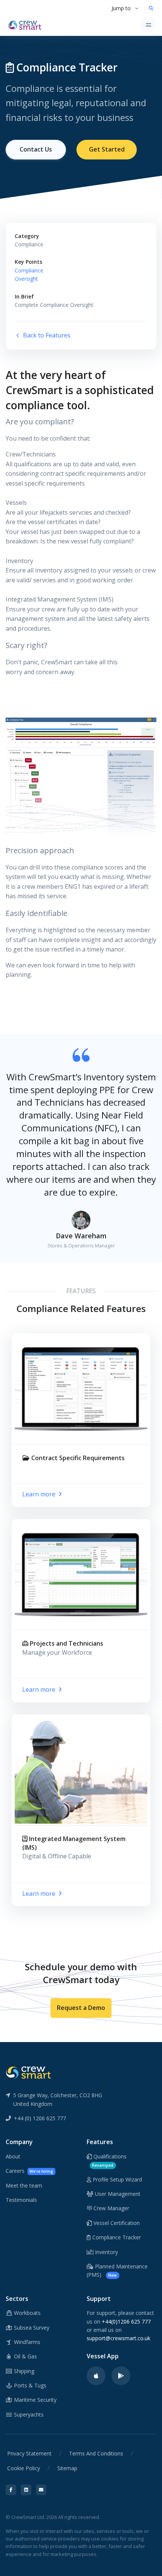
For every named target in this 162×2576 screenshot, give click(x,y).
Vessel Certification (116, 2223)
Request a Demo (81, 2008)
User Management (117, 2194)
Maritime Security (34, 2400)
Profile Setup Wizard (117, 2179)
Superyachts (28, 2414)
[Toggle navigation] (148, 25)
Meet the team (24, 2185)
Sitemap (67, 2468)
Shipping (23, 2371)
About (13, 2156)
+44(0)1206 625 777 (126, 2321)
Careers (29, 2171)
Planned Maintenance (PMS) (117, 2270)
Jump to (121, 8)
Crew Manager (111, 2208)
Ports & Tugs (29, 2385)
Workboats (27, 2313)
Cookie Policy (24, 2468)
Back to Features (46, 335)
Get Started (107, 149)
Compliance (29, 270)
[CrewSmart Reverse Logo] (28, 2072)
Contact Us (36, 149)
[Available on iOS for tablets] (96, 2376)
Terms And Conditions (96, 2453)
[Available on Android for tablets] (121, 2376)
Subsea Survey (31, 2328)
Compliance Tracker (116, 2237)
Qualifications (109, 2160)
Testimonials (21, 2200)
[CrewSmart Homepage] (27, 25)
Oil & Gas (25, 2356)
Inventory (106, 2252)
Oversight (26, 279)
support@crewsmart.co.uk (118, 2338)
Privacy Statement (29, 2453)
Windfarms (26, 2342)
